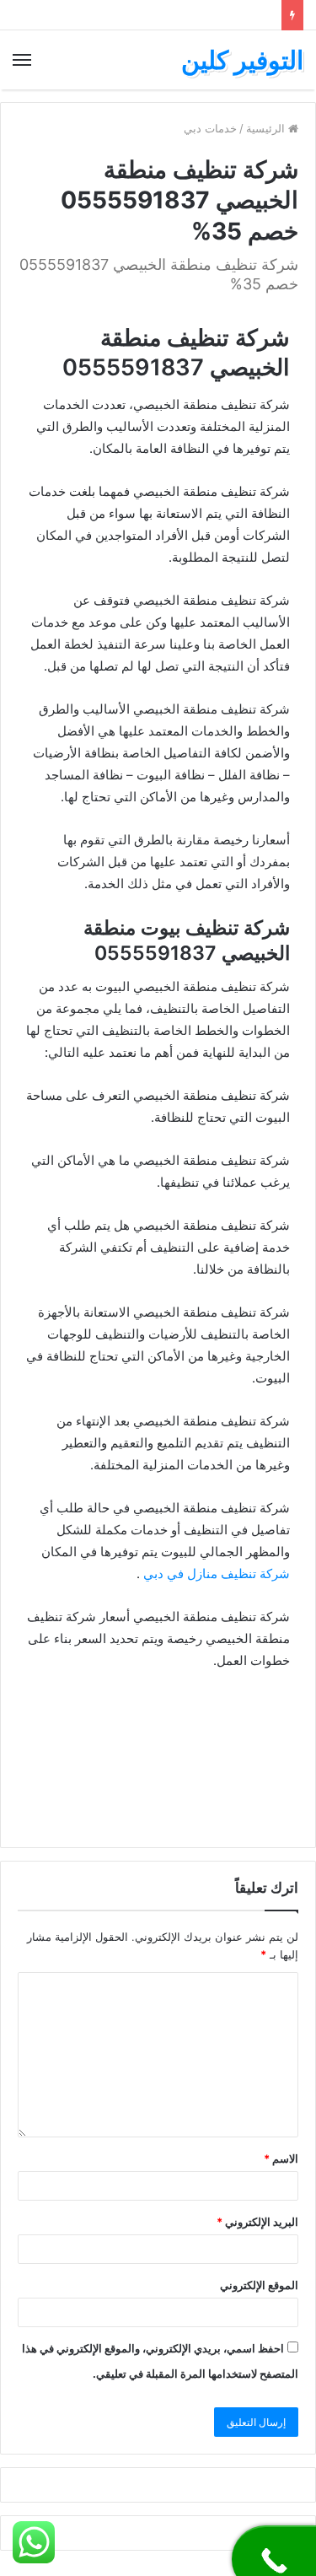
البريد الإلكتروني (257, 2222)
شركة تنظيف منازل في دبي (217, 1574)
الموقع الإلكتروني (259, 2285)
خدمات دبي (210, 128)
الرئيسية (267, 128)
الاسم (281, 2158)
